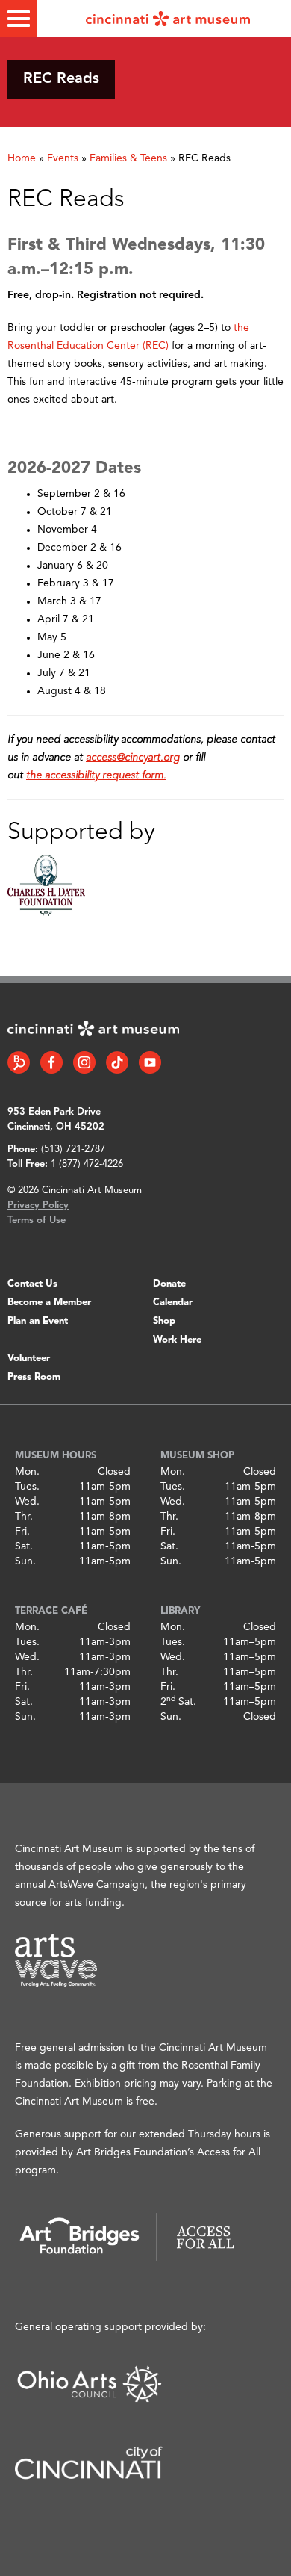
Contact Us (32, 1284)
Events (63, 158)
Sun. (25, 1561)
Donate (169, 1284)
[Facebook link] (51, 1062)
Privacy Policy (38, 1205)
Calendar (173, 1303)
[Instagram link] (84, 1062)
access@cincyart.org (133, 758)
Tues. (27, 1487)
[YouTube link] (150, 1062)
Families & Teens (128, 158)
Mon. (27, 1472)
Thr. (24, 1517)
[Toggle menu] (19, 19)
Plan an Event (38, 1321)
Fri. (22, 1532)
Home (22, 158)
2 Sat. (178, 1702)
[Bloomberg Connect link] (19, 1062)
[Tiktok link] (117, 1062)
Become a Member (49, 1303)
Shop (164, 1321)
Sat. (24, 1546)
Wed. (27, 1502)
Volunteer (29, 1359)
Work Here (177, 1340)
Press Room (34, 1377)
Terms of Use (37, 1220)
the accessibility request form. (96, 775)
